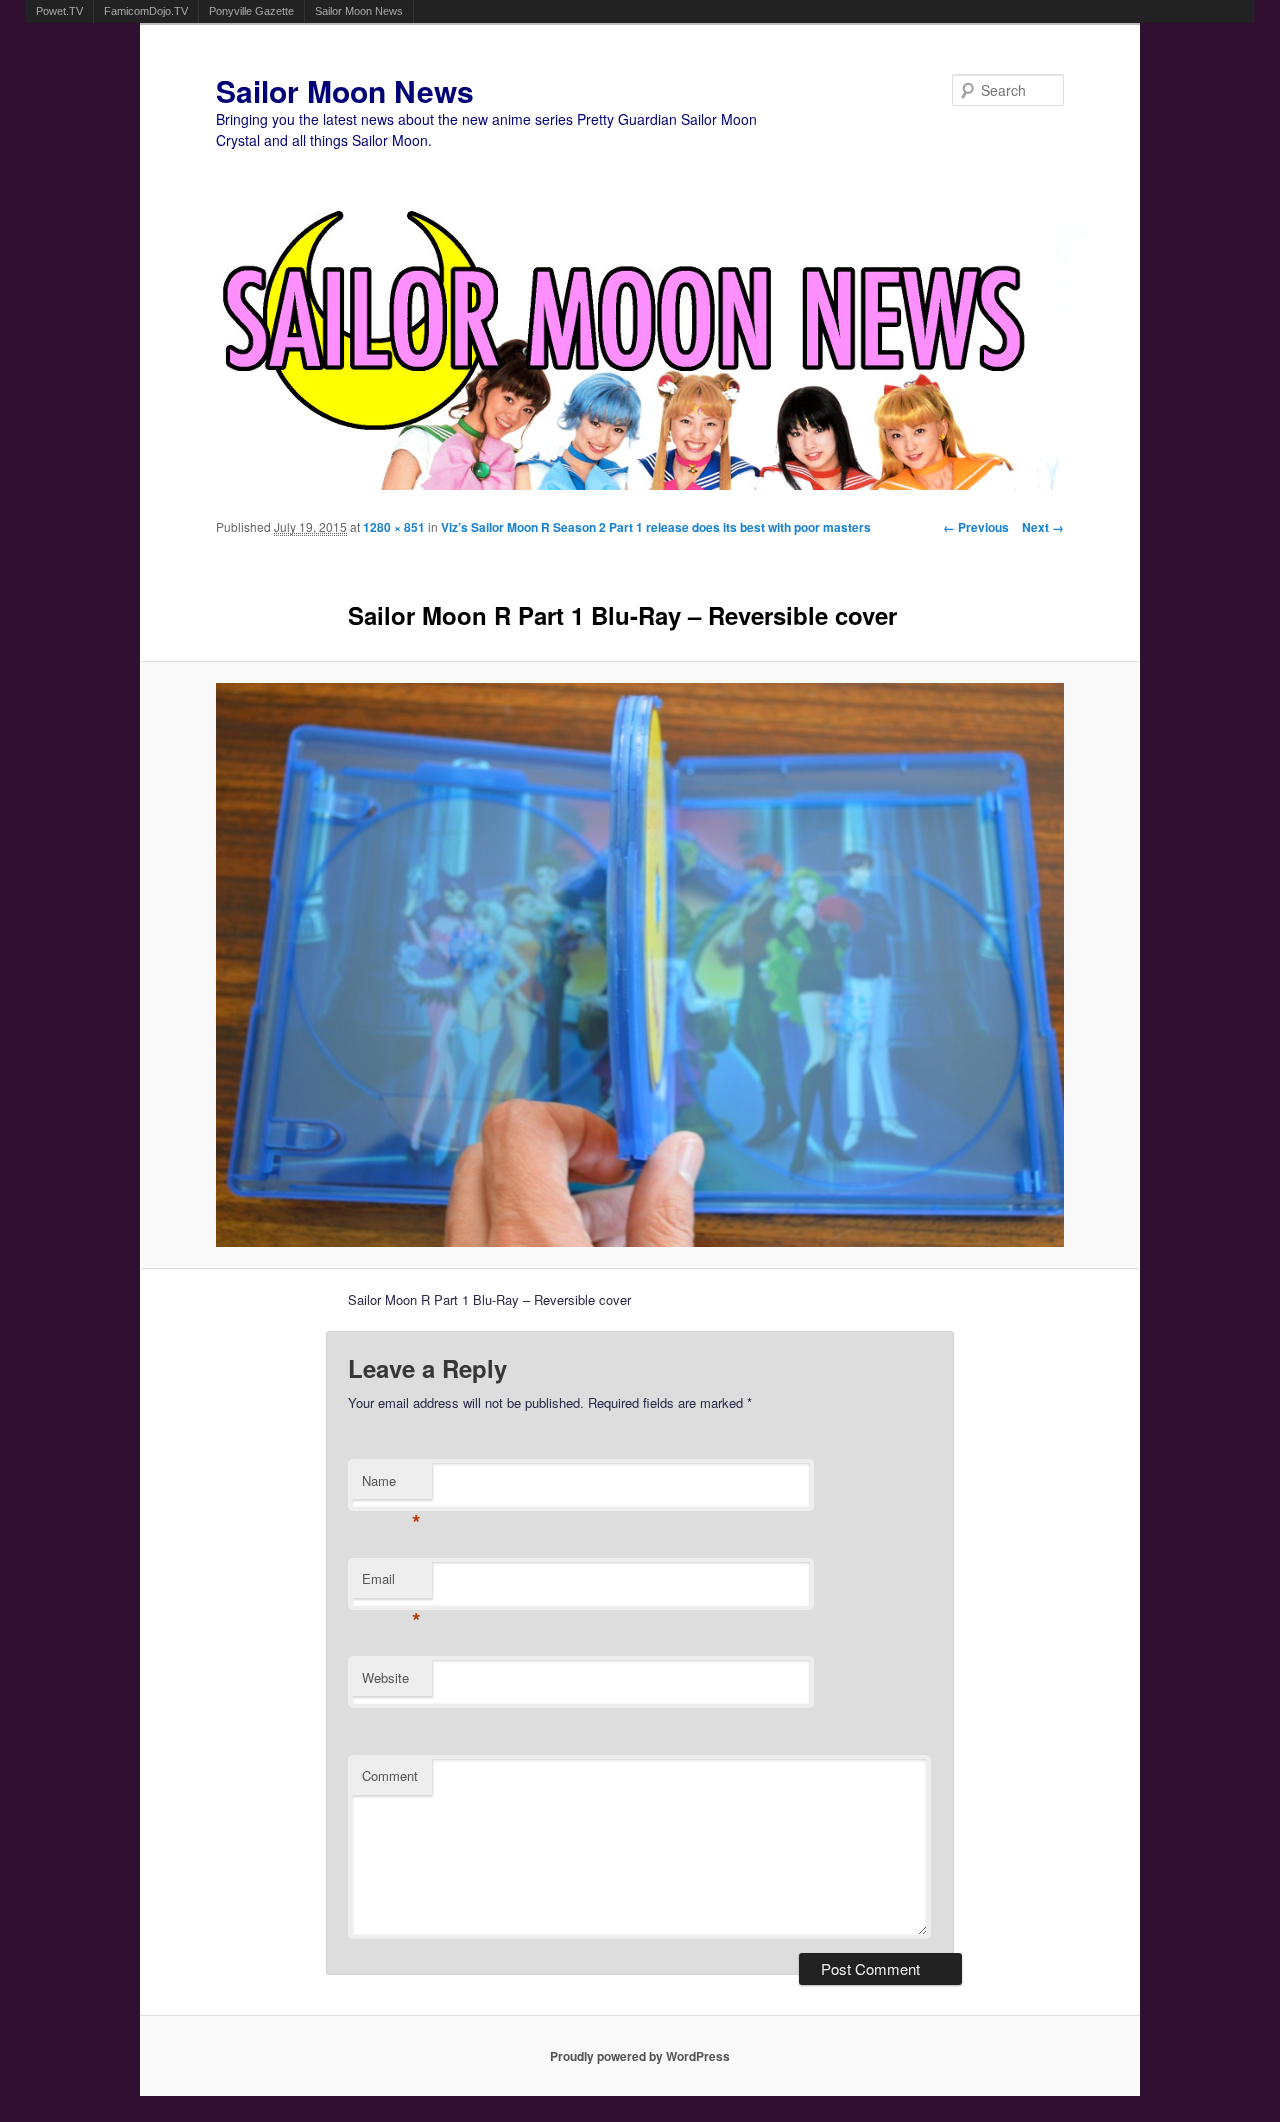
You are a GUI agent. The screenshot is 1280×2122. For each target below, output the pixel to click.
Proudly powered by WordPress (640, 2056)
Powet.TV (59, 11)
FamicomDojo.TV (146, 11)
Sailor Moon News (359, 11)
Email (391, 1583)
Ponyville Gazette (251, 11)
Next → (1043, 527)
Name (391, 1485)
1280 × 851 (394, 527)
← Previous (976, 527)
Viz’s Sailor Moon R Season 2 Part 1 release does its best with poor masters (656, 527)
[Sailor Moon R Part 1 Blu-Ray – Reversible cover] (640, 965)
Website (385, 1677)
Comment (390, 1775)
